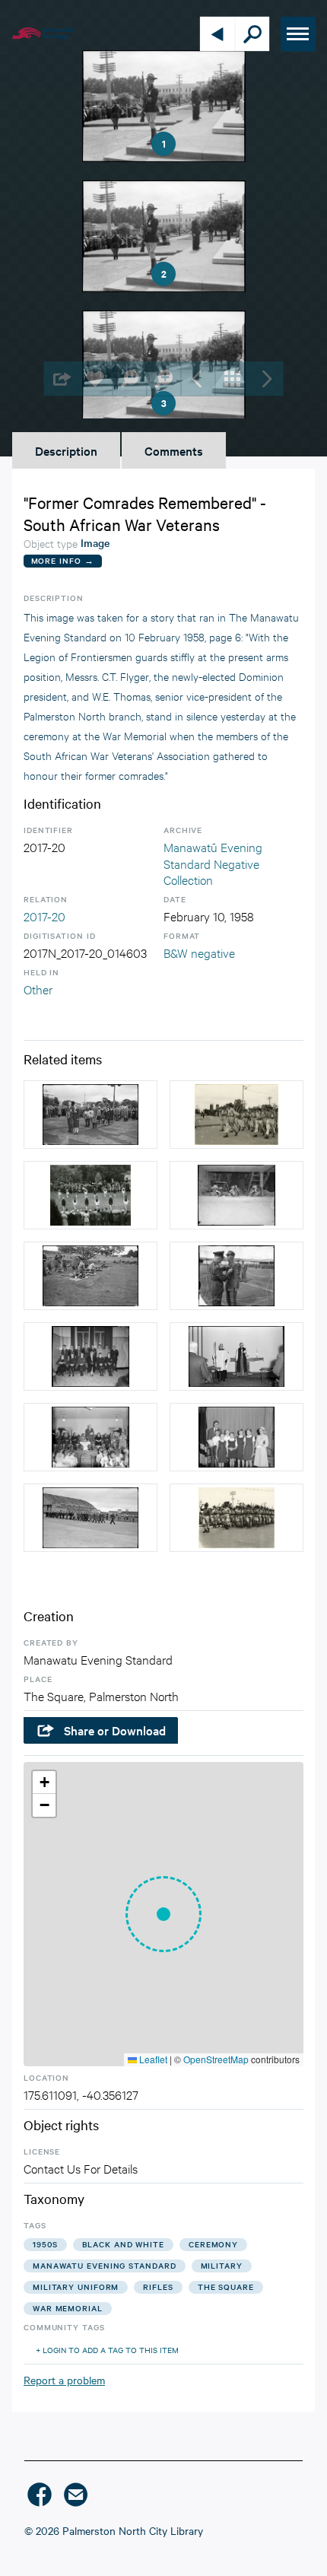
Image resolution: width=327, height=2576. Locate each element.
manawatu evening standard (105, 2265)
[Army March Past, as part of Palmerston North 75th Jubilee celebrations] (237, 1115)
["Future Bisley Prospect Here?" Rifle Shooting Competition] (90, 1276)
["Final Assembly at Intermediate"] (90, 1437)
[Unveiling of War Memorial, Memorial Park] (90, 1195)
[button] (163, 1914)
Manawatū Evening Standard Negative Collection (213, 863)
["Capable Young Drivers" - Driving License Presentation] (90, 1356)
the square (226, 2287)
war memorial (68, 2308)
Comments (174, 450)
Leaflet (152, 2059)
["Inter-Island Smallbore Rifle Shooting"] (237, 1195)
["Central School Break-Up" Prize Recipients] (237, 1437)
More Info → (63, 560)
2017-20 (44, 916)
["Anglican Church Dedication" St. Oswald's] (237, 1356)
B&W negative (199, 952)
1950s (45, 2244)
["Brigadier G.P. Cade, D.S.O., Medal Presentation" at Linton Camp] (237, 1276)
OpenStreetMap (216, 2059)
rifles (158, 2287)
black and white (124, 2244)
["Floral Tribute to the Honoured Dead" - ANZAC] (90, 1115)
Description (66, 450)
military (222, 2265)
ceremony (213, 2244)
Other (38, 989)
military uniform (76, 2287)
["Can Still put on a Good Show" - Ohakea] (90, 1518)
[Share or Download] (61, 378)
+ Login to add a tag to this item (107, 2350)
